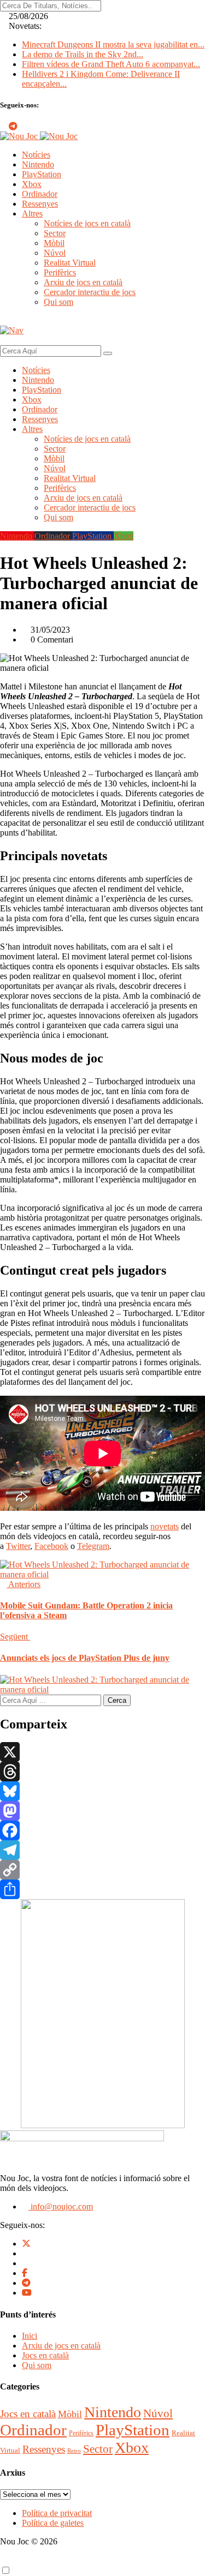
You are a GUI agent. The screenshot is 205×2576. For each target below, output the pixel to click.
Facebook (51, 1546)
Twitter (18, 1546)
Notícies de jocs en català (87, 223)
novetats (165, 1526)
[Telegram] (102, 1850)
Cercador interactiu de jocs (90, 292)
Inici (30, 2336)
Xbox (32, 184)
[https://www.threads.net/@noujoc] (25, 2263)
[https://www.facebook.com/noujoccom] (25, 2273)
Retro (74, 2451)
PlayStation (42, 174)
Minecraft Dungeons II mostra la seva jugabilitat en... (113, 44)
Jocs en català (45, 2355)
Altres (32, 214)
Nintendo (38, 164)
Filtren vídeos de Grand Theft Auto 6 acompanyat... (111, 64)
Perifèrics (60, 272)
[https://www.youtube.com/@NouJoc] (27, 2293)
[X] (102, 1752)
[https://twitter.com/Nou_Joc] (26, 2244)
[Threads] (102, 1772)
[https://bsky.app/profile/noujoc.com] (25, 2253)
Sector (55, 233)
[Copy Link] (102, 1870)
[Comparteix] (102, 1889)
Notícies (36, 155)
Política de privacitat (57, 2513)
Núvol (55, 253)
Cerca (117, 1700)
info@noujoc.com (61, 2206)
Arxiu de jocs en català (83, 282)
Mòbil (54, 243)
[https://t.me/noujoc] (26, 2283)
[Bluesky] (102, 1791)
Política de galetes (53, 2523)
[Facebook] (102, 1830)
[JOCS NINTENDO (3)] (103, 2125)
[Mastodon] (102, 1811)
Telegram (93, 1546)
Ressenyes (40, 204)
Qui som (58, 302)
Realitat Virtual (70, 263)
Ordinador (40, 194)
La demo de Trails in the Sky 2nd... (83, 54)
